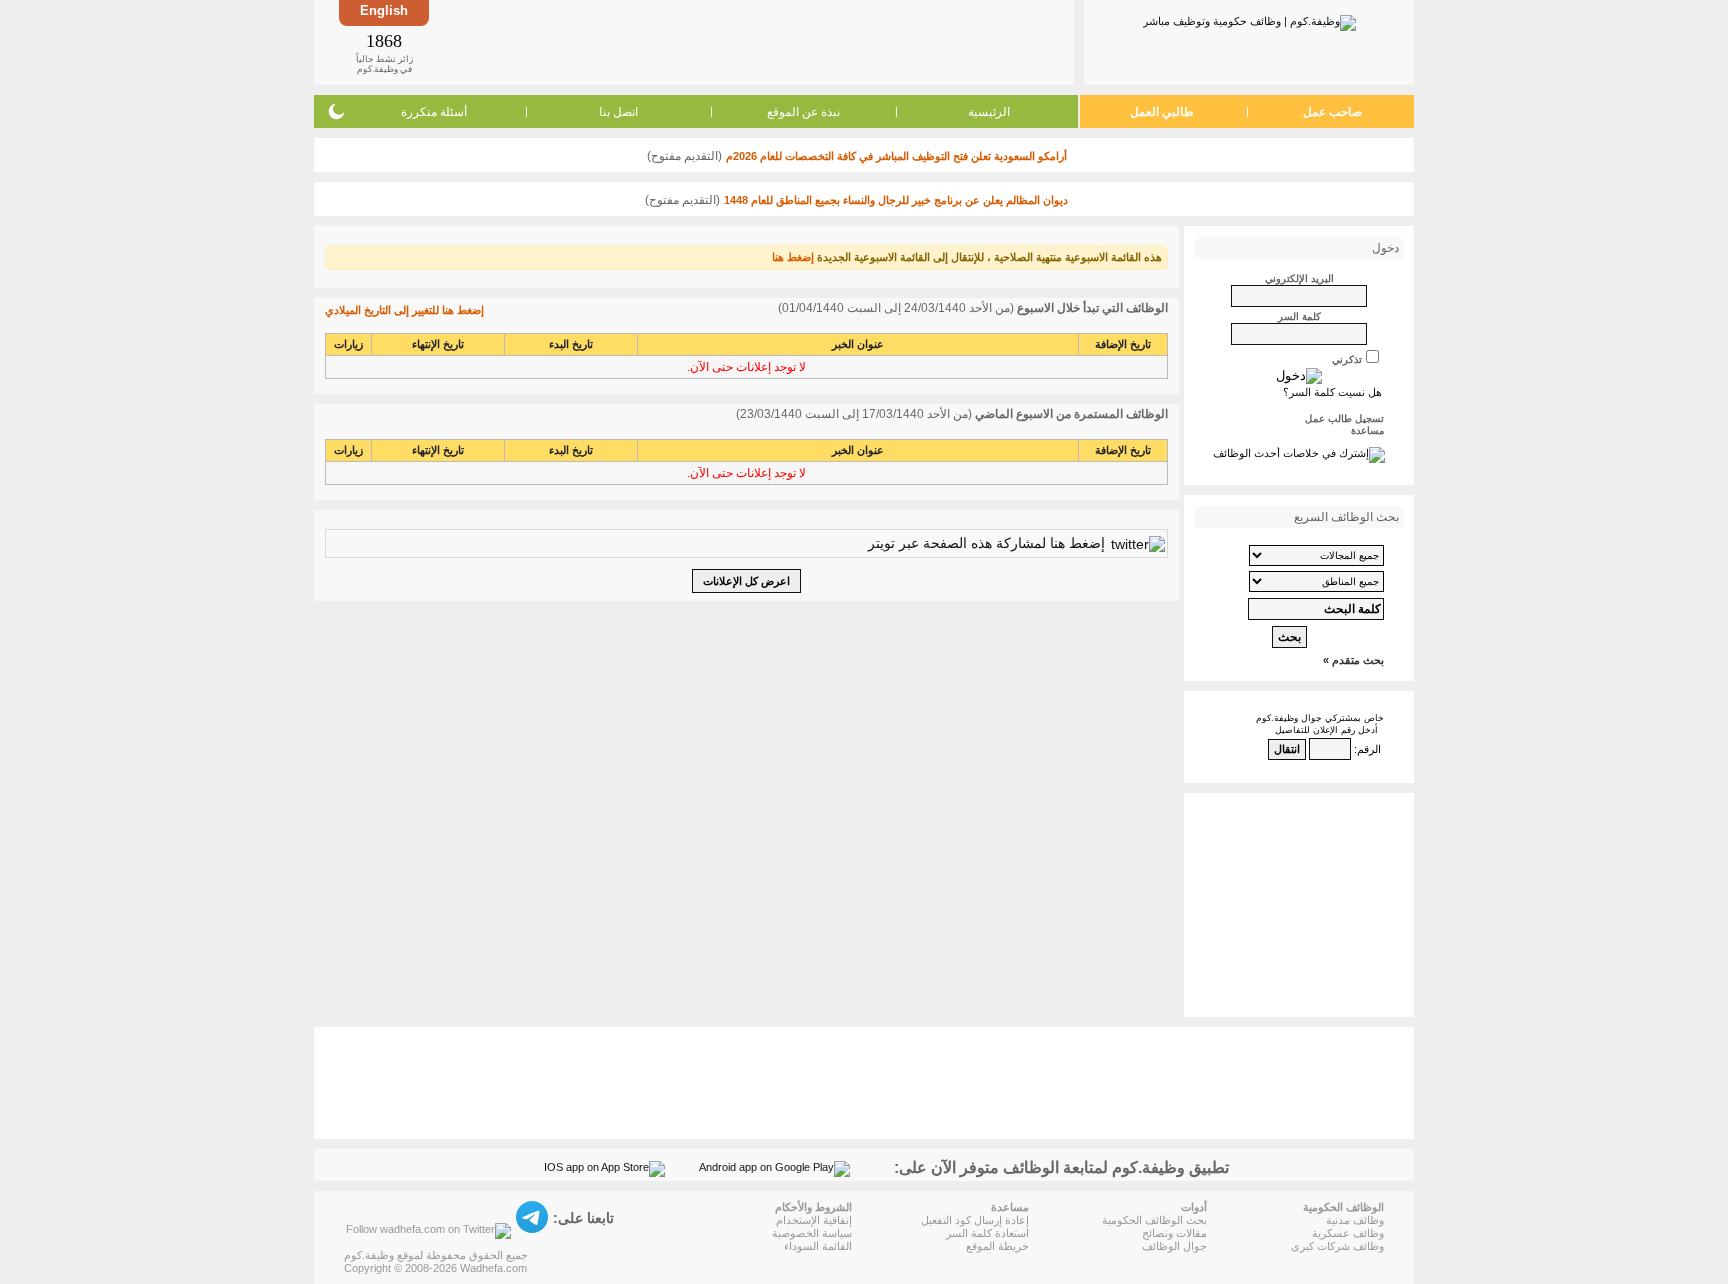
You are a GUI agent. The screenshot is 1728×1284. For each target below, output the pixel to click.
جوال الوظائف (1174, 1246)
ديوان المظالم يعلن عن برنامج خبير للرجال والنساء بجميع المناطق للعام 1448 (896, 200)
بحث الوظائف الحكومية (1154, 1220)
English (384, 10)
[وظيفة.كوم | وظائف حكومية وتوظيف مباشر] (1249, 19)
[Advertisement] (750, 42)
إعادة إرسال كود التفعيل (975, 1220)
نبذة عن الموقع (803, 112)
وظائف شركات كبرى (1337, 1246)
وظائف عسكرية (1348, 1233)
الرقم (1369, 749)
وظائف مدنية (1355, 1220)
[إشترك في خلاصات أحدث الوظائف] (1299, 453)
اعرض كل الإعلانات (746, 581)
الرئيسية (989, 112)
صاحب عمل (1332, 112)
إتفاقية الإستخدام (814, 1220)
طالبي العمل (1162, 112)
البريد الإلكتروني (1299, 278)
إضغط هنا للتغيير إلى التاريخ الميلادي (404, 310)
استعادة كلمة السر (987, 1233)
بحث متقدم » (1353, 660)
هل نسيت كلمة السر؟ (1332, 392)
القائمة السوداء (818, 1246)
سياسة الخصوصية (812, 1233)
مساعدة (1367, 430)
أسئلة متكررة (434, 112)
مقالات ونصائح (1174, 1233)
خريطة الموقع (997, 1246)
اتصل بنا (618, 112)
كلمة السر (1299, 316)
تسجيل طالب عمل (1344, 418)
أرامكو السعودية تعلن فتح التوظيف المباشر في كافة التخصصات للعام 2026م (896, 156)
